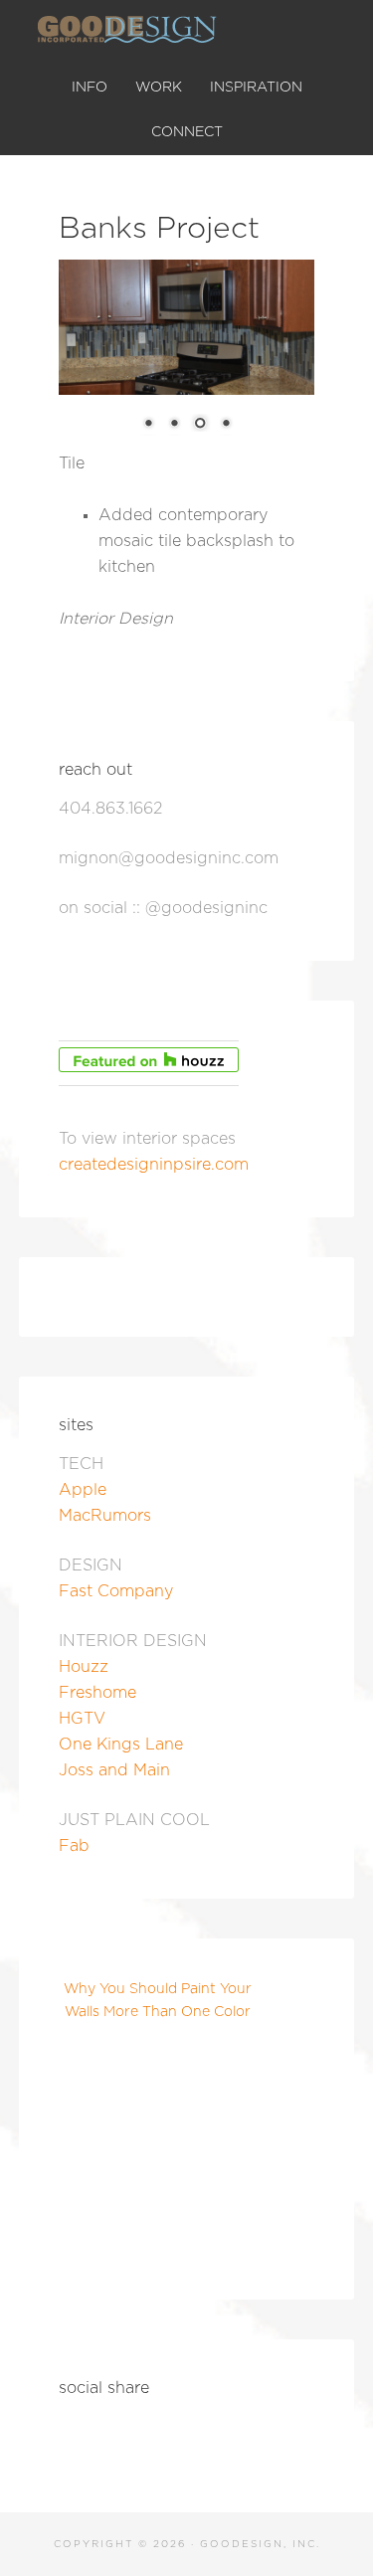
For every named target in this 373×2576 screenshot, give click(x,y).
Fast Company (116, 1591)
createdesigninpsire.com (154, 1165)
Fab (74, 1846)
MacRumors (105, 1516)
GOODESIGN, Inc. (187, 30)
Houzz (84, 1667)
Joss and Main (114, 1770)
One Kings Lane (121, 1745)
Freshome (97, 1693)
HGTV (82, 1719)
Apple (83, 1490)
